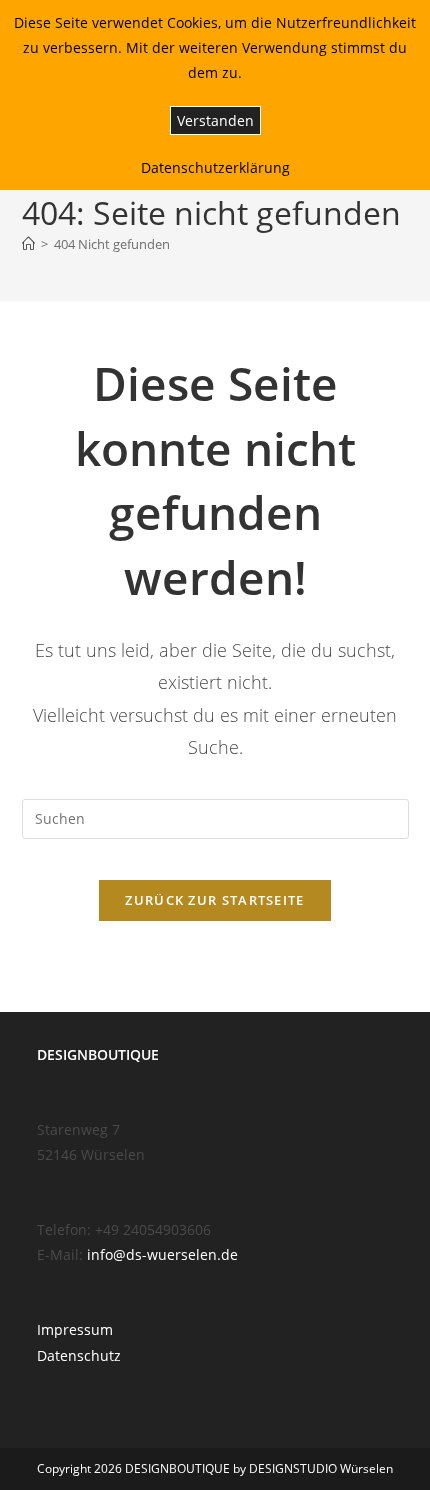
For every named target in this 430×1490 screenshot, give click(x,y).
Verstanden (215, 120)
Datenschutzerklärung (215, 167)
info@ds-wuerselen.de (162, 1254)
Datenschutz (79, 1355)
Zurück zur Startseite (214, 900)
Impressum (75, 1329)
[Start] (28, 244)
